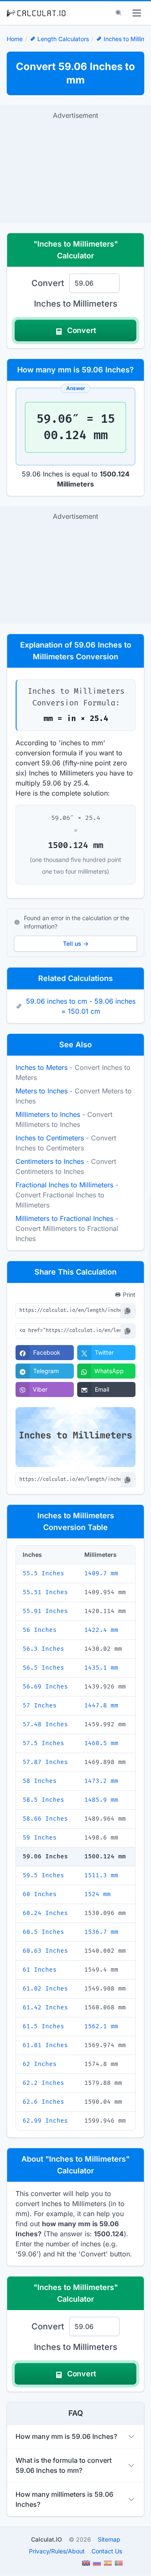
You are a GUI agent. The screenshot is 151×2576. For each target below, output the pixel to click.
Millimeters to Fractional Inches (64, 1218)
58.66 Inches (45, 1819)
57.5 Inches (43, 1743)
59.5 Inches (43, 1875)
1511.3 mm (101, 1875)
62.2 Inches (43, 2083)
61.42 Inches (45, 2007)
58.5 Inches (43, 1800)
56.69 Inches (45, 1687)
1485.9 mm (101, 1800)
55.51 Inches (45, 1592)
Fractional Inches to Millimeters (64, 1185)
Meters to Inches (42, 1091)
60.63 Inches (45, 1951)
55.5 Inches (43, 1573)
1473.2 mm (101, 1781)
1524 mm (98, 1894)
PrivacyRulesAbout (57, 2551)
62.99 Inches (45, 2121)
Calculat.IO (47, 2539)
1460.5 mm (101, 1743)
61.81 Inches (45, 2045)
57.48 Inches (45, 1724)
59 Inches (40, 1838)
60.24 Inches (45, 1913)
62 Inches (40, 2064)
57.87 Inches (45, 1762)
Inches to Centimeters (50, 1138)
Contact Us (107, 2551)
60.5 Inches (43, 1932)
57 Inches (40, 1706)
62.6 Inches (43, 2102)
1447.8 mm (101, 1706)
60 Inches (40, 1894)
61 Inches (40, 1970)
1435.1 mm (101, 1668)
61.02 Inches (45, 1989)
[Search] (119, 13)
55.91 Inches (45, 1611)
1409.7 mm (101, 1573)
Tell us (76, 943)
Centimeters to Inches (50, 1161)
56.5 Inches (43, 1668)
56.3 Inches (43, 1649)
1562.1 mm (101, 2026)
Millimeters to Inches (48, 1114)
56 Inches (40, 1630)
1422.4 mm (101, 1630)
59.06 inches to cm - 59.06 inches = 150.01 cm (81, 1006)
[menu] (137, 13)
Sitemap (109, 2539)
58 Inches (40, 1781)
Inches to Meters (42, 1067)
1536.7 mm (101, 1932)
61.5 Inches (43, 2026)
